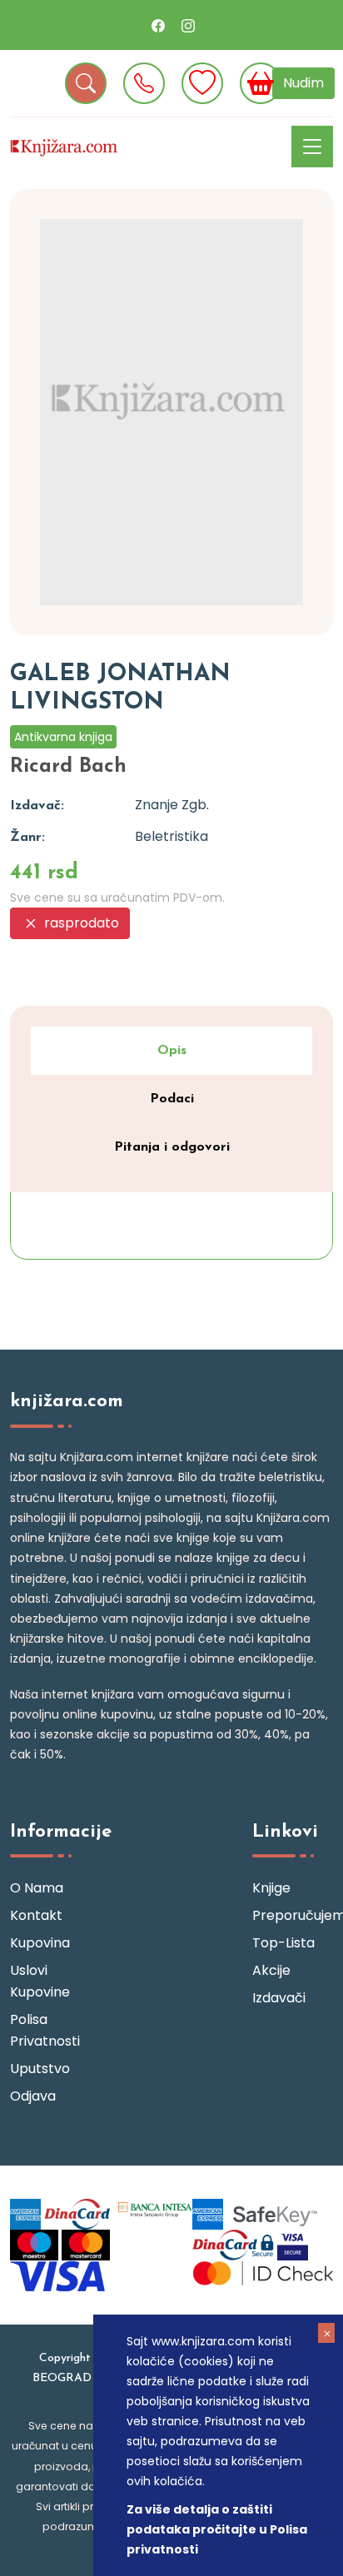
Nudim (303, 83)
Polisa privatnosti (45, 2030)
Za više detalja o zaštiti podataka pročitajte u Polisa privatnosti (217, 2529)
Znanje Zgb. (172, 805)
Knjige (271, 1888)
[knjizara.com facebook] (158, 25)
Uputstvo (40, 2069)
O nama (37, 1888)
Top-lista (283, 1943)
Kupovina (40, 1943)
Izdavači (279, 1998)
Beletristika (171, 836)
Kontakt (36, 1915)
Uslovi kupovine (40, 1981)
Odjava (33, 2096)
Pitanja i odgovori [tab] (172, 1147)
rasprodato (80, 923)
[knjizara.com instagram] (188, 25)
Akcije (271, 1970)
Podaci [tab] (172, 1099)
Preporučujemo (293, 1915)
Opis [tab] (172, 1051)
